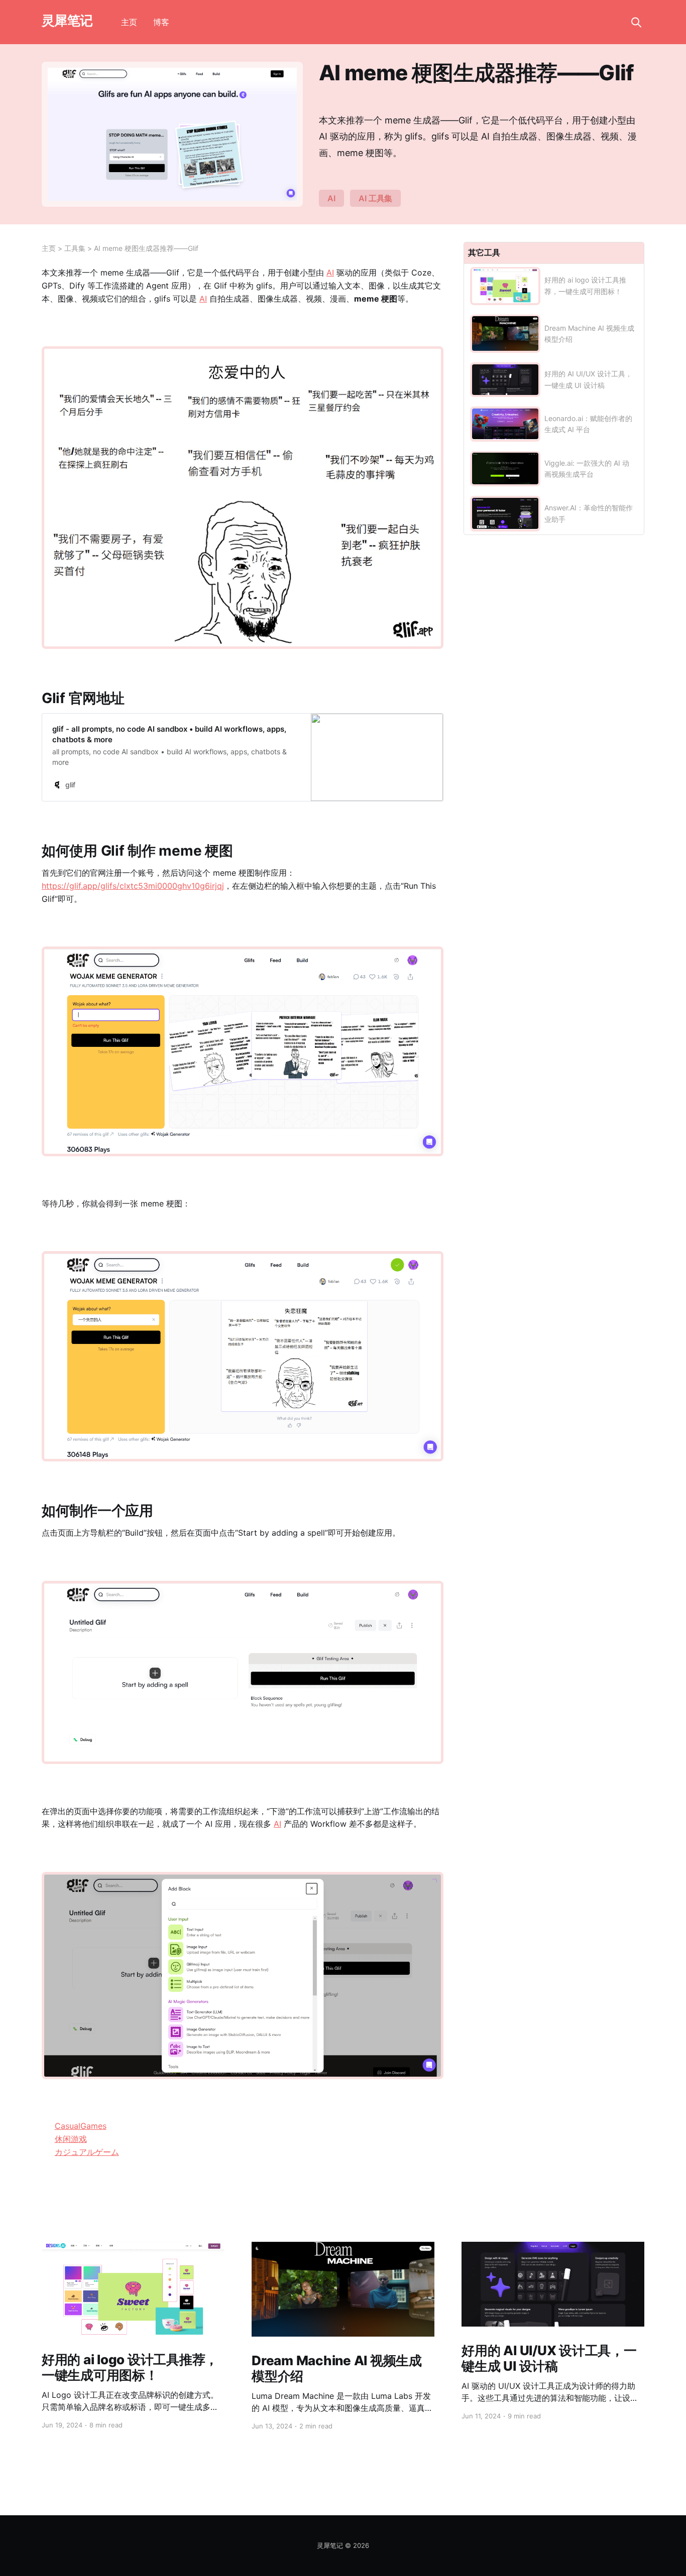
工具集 (75, 248)
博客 (161, 22)
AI (331, 198)
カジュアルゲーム (87, 2152)
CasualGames (81, 2126)
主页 (129, 22)
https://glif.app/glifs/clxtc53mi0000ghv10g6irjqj (133, 886)
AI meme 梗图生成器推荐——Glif (146, 248)
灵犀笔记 (67, 21)
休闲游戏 (71, 2139)
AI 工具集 (376, 198)
